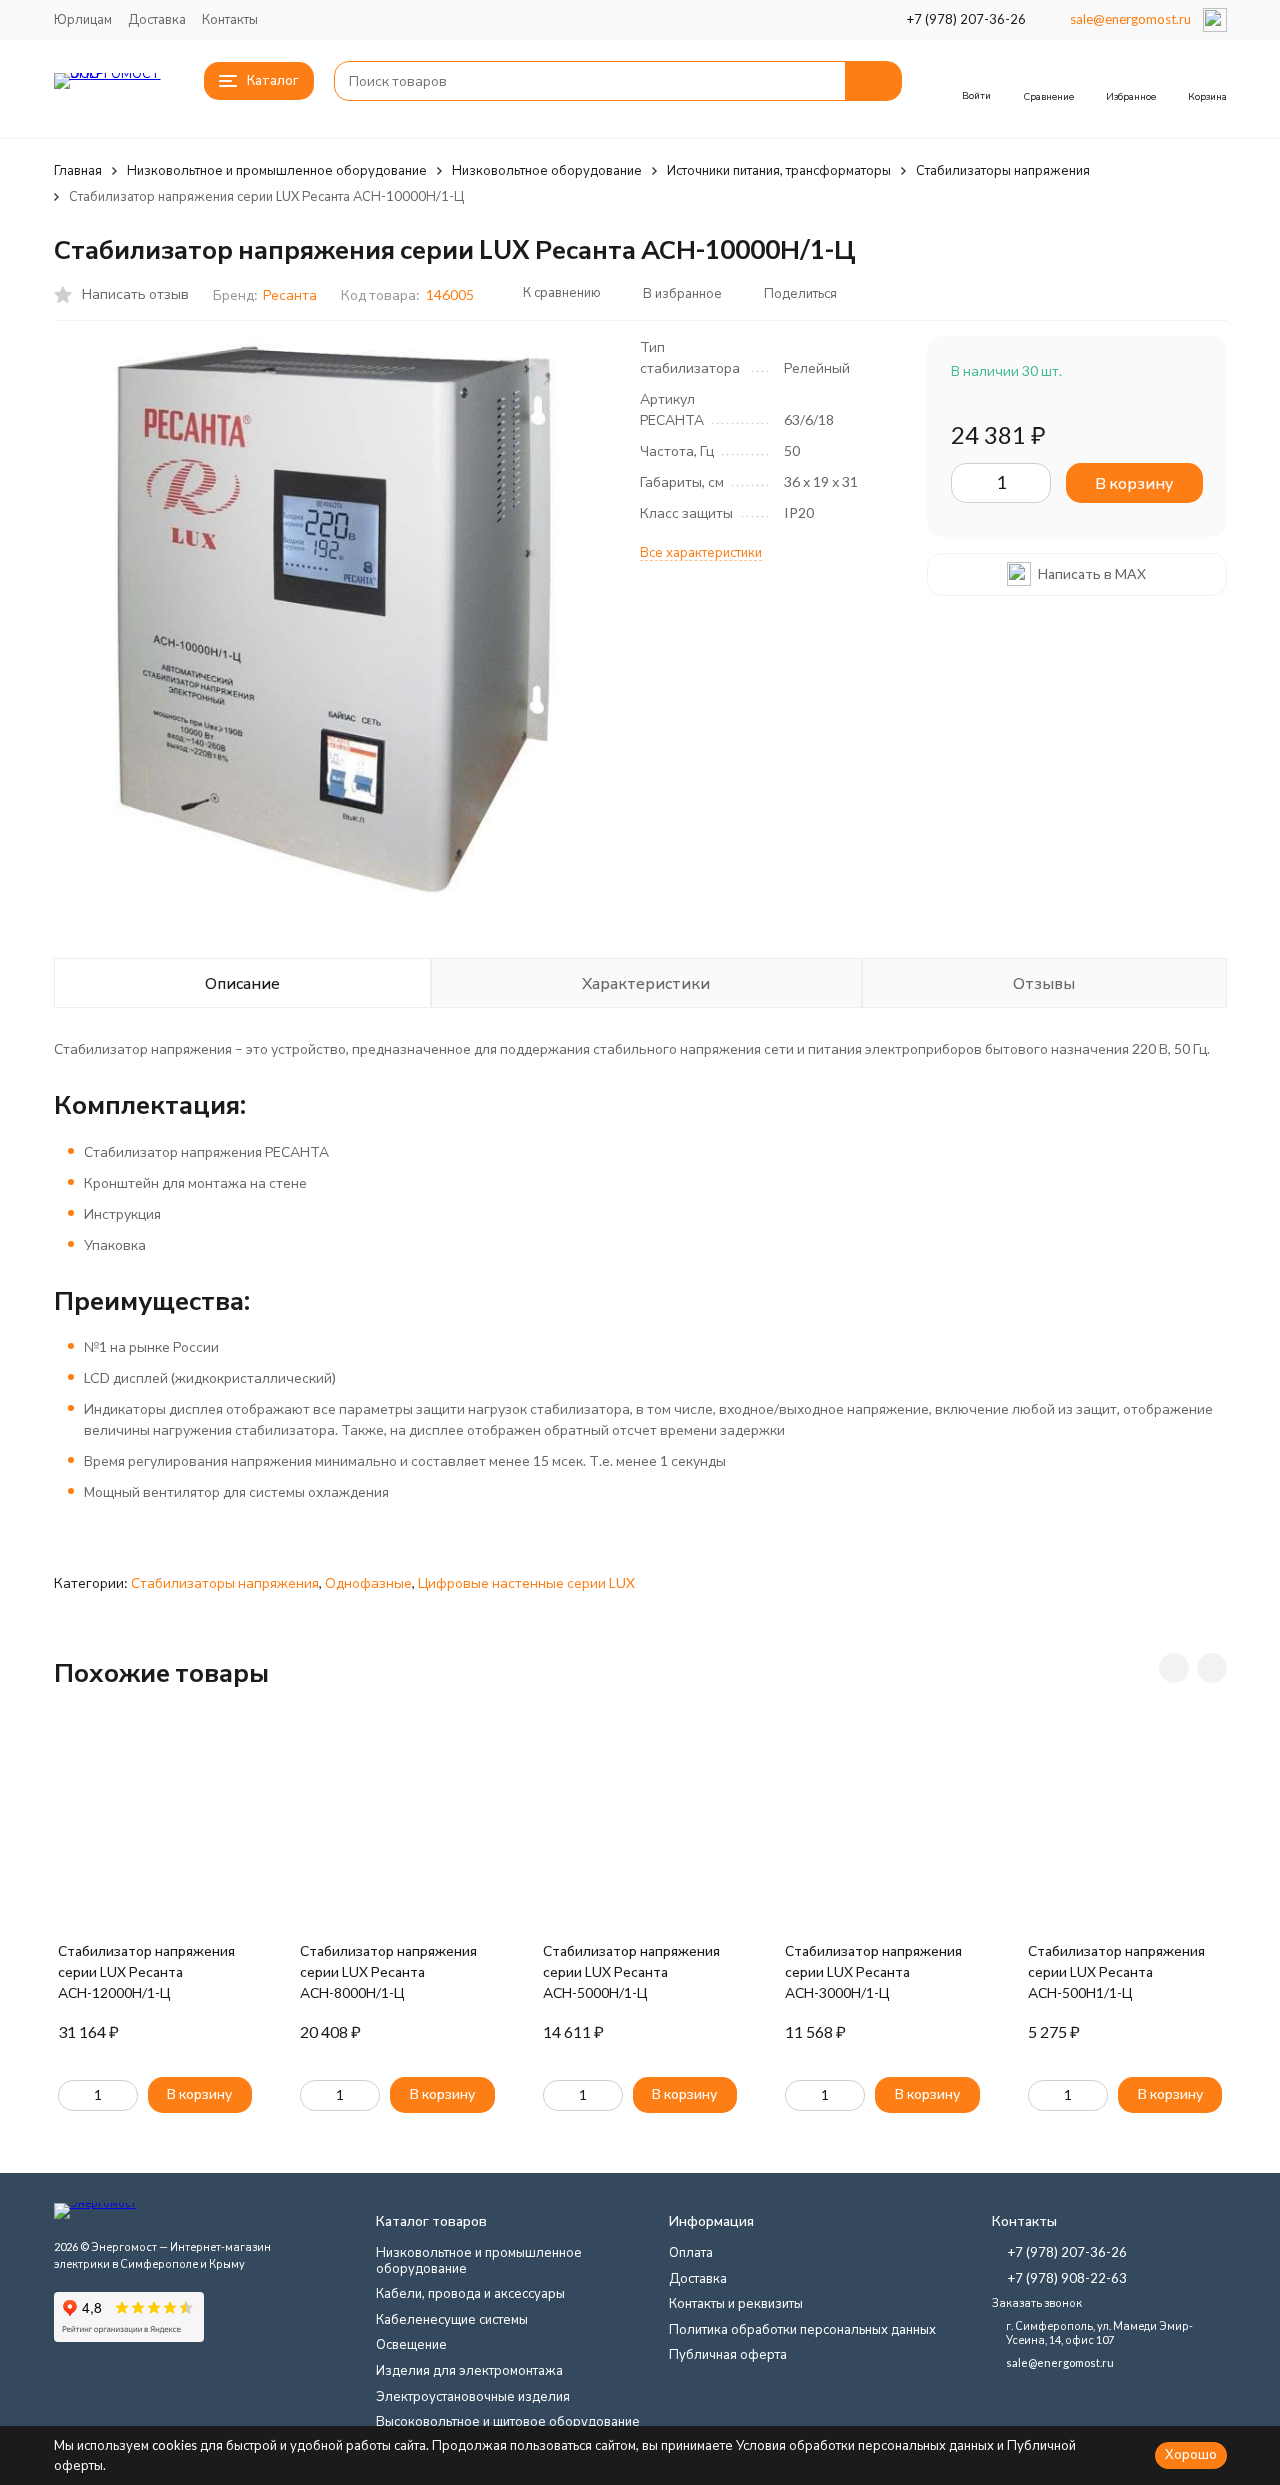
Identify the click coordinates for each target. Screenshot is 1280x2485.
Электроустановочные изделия (473, 2396)
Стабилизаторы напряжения (1003, 170)
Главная (78, 170)
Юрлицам (83, 19)
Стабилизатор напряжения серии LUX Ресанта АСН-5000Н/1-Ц (631, 1971)
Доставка (157, 19)
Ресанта (290, 294)
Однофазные (368, 1582)
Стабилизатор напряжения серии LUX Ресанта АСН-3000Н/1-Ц (873, 1971)
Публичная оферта (728, 2354)
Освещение (411, 2344)
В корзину (1134, 482)
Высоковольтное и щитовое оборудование (508, 2421)
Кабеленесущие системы (452, 2319)
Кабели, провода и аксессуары (470, 2293)
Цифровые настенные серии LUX (526, 1582)
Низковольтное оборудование (547, 170)
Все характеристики (701, 552)
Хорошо (1191, 2454)
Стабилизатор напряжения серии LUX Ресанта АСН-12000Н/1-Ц (146, 1971)
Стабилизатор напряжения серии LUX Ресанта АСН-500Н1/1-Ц (1116, 1971)
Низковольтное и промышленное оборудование (277, 170)
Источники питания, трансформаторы (779, 170)
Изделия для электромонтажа (469, 2370)
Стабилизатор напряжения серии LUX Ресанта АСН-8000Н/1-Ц (388, 1971)
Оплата (691, 2252)
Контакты (230, 19)
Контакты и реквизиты (736, 2303)
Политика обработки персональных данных (802, 2329)
